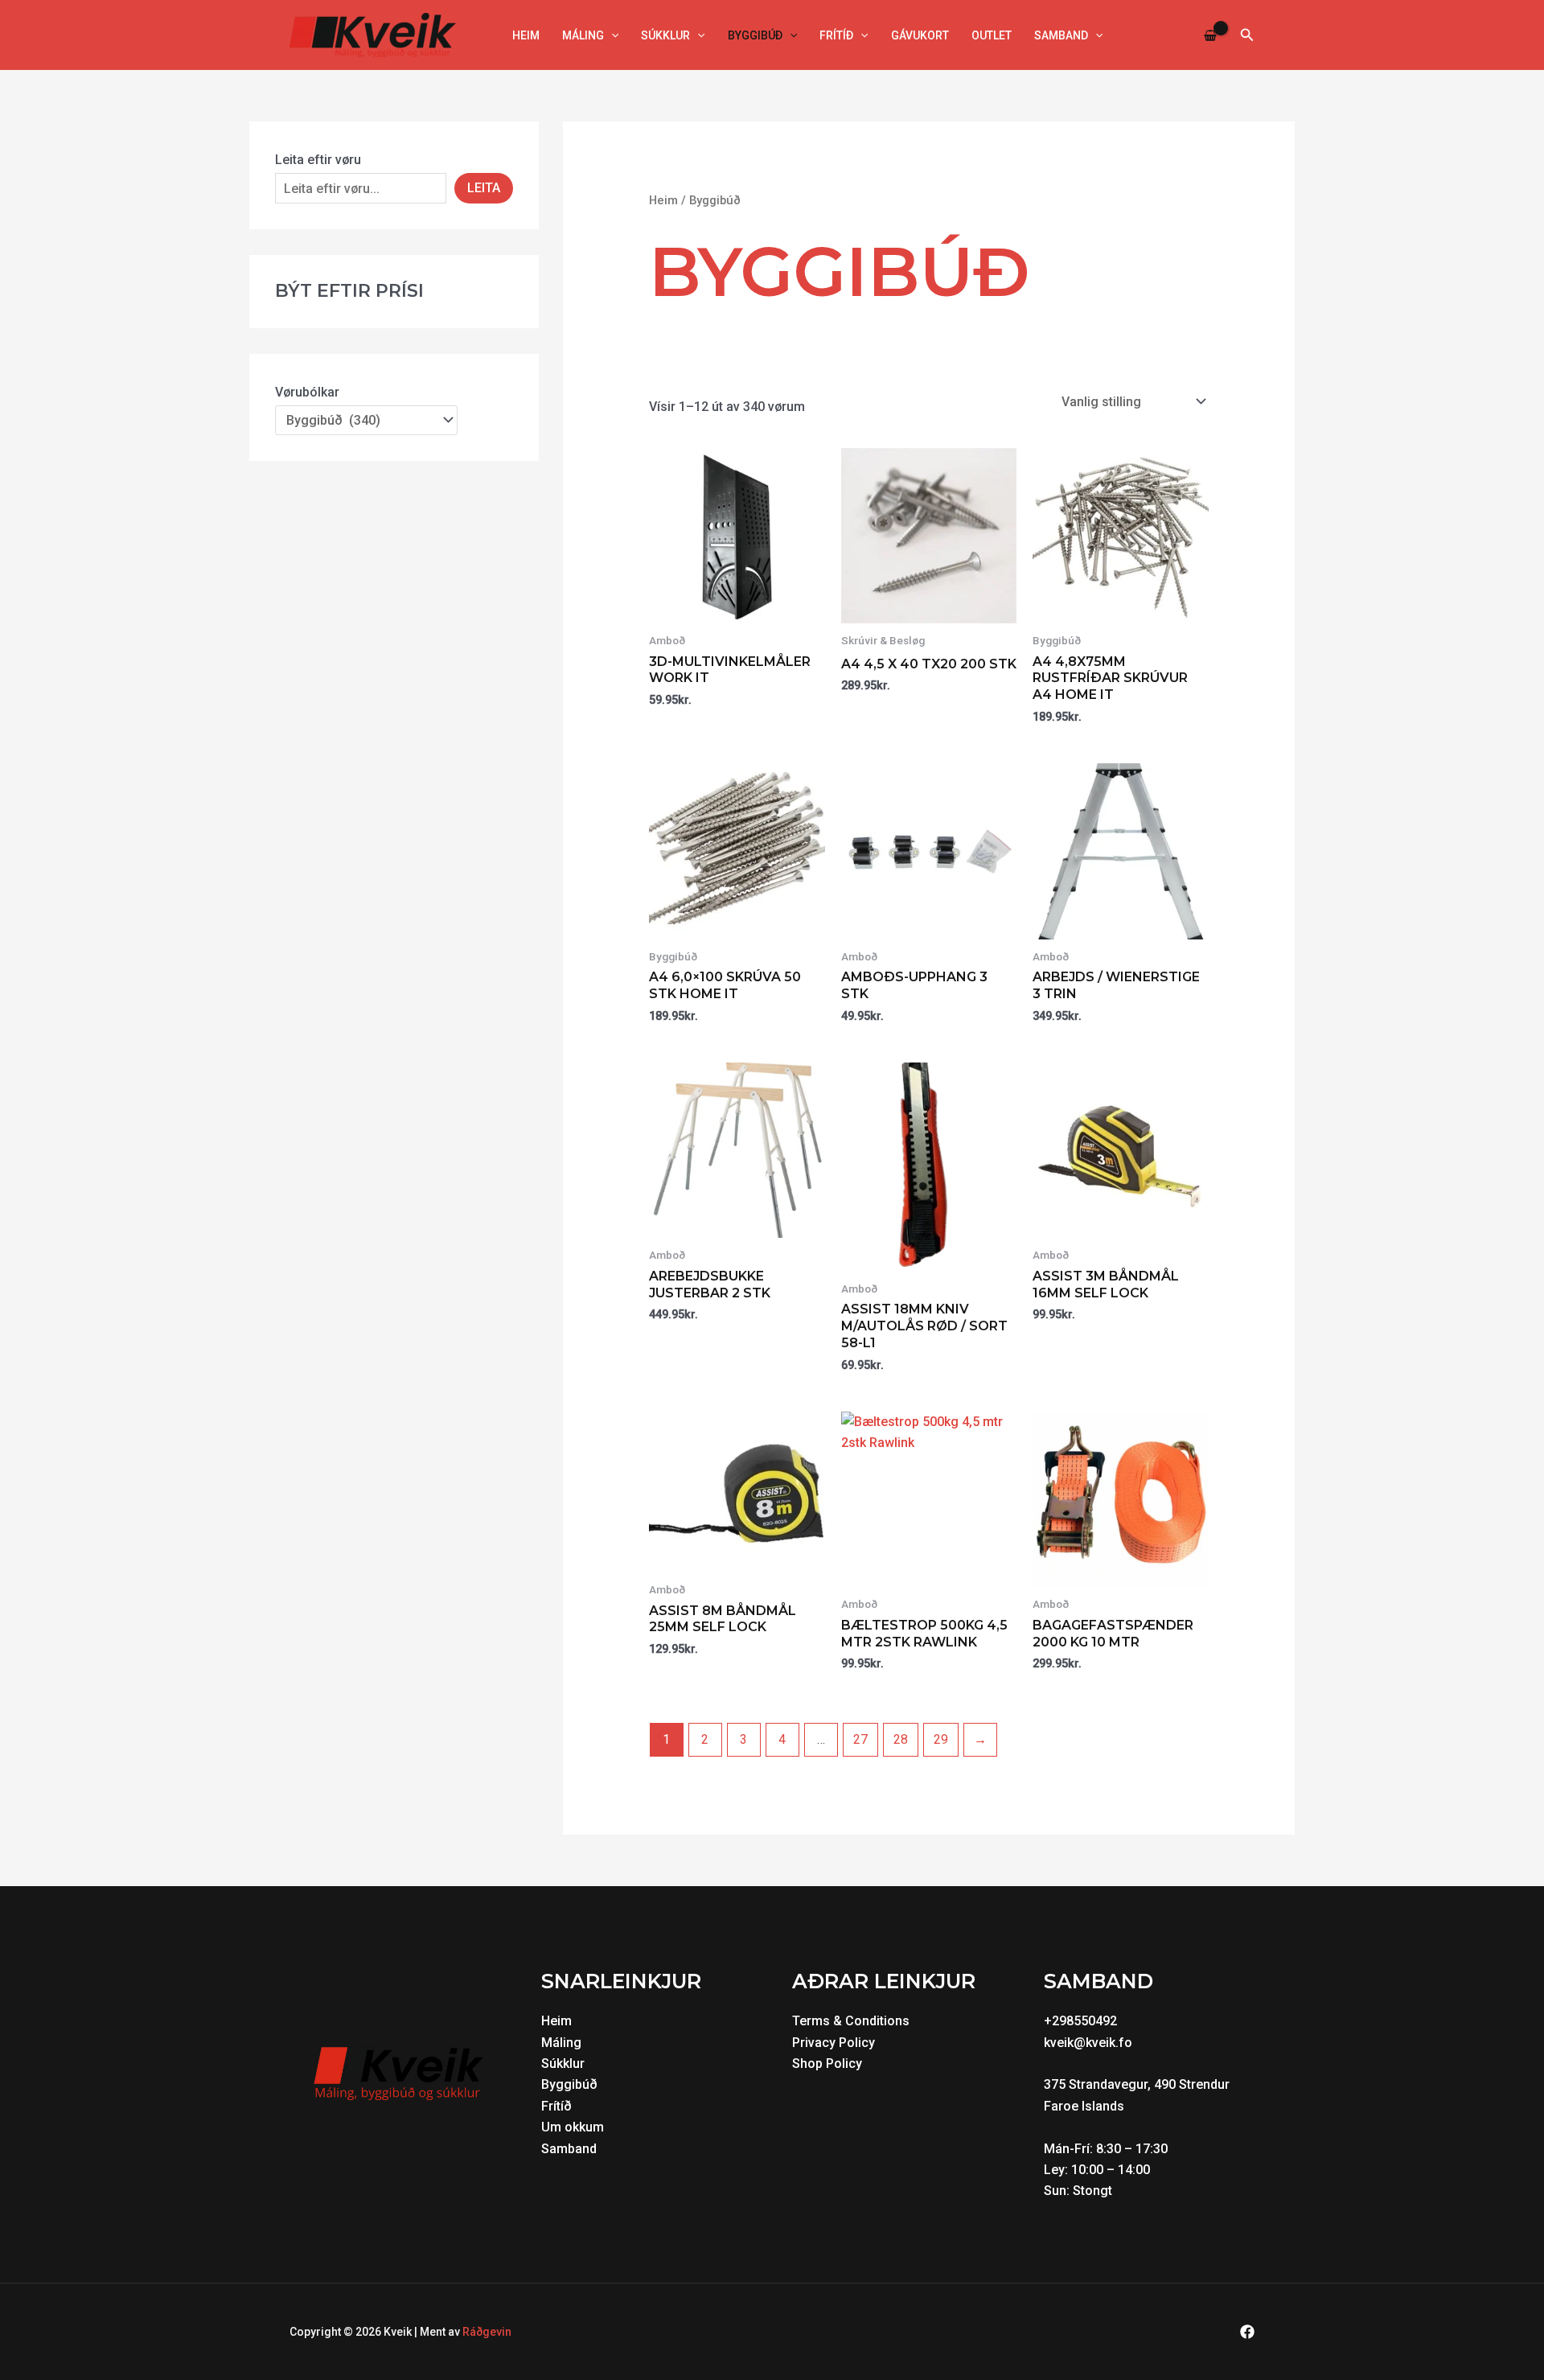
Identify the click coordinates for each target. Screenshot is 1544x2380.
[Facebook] (1247, 2332)
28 (901, 1739)
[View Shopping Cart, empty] (1211, 35)
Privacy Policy (834, 2043)
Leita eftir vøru (318, 160)
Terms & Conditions (851, 2021)
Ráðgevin (487, 2332)
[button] (611, 35)
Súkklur (665, 35)
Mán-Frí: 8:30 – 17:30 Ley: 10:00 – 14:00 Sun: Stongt (1107, 2170)
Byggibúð (755, 35)
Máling (583, 35)
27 (860, 1739)
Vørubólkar (307, 392)
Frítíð (836, 35)
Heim (526, 35)
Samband (1061, 35)
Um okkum (573, 2127)
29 (941, 1739)
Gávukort (920, 35)
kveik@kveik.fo (1088, 2043)
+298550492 (1080, 2021)
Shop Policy (827, 2063)
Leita (484, 188)
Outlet (992, 35)
